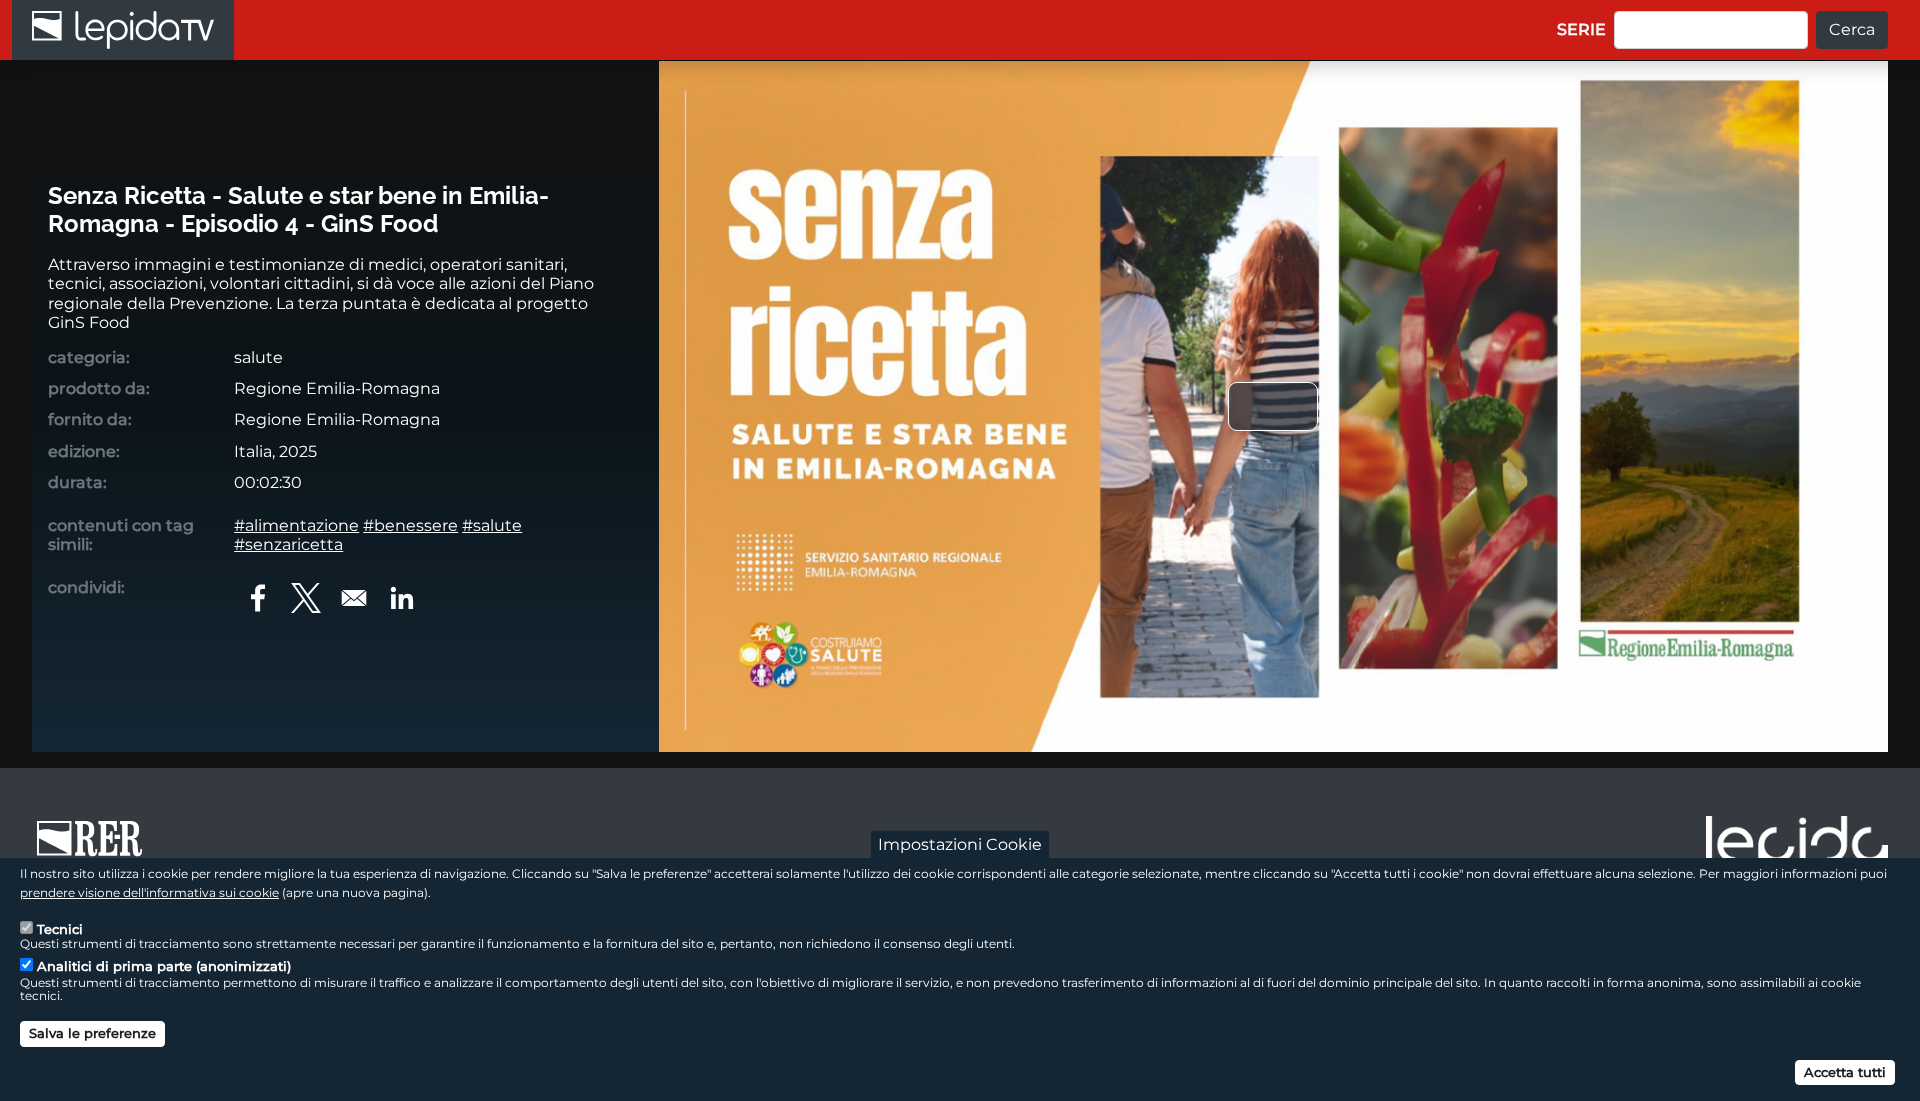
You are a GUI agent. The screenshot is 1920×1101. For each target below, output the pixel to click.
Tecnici (60, 928)
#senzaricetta (288, 544)
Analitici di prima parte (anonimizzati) (164, 966)
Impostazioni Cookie (960, 843)
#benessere (410, 525)
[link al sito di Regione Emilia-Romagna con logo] (96, 848)
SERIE (1581, 29)
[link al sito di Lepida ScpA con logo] (1797, 845)
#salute (492, 525)
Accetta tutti (1845, 1071)
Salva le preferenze (92, 1033)
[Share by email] (354, 598)
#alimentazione (296, 525)
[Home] (123, 30)
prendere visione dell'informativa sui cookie (149, 892)
